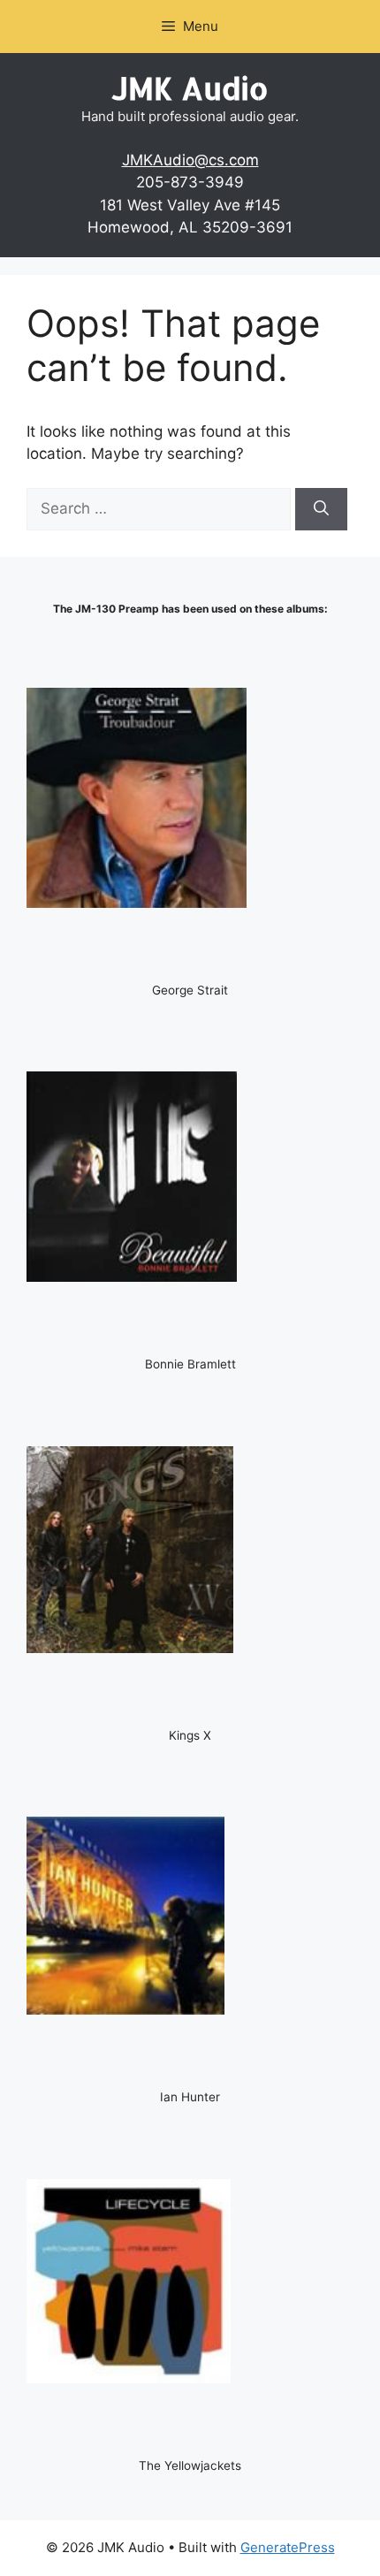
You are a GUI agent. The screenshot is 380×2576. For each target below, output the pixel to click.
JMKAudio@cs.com (190, 160)
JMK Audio (190, 88)
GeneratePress (288, 2547)
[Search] (321, 509)
